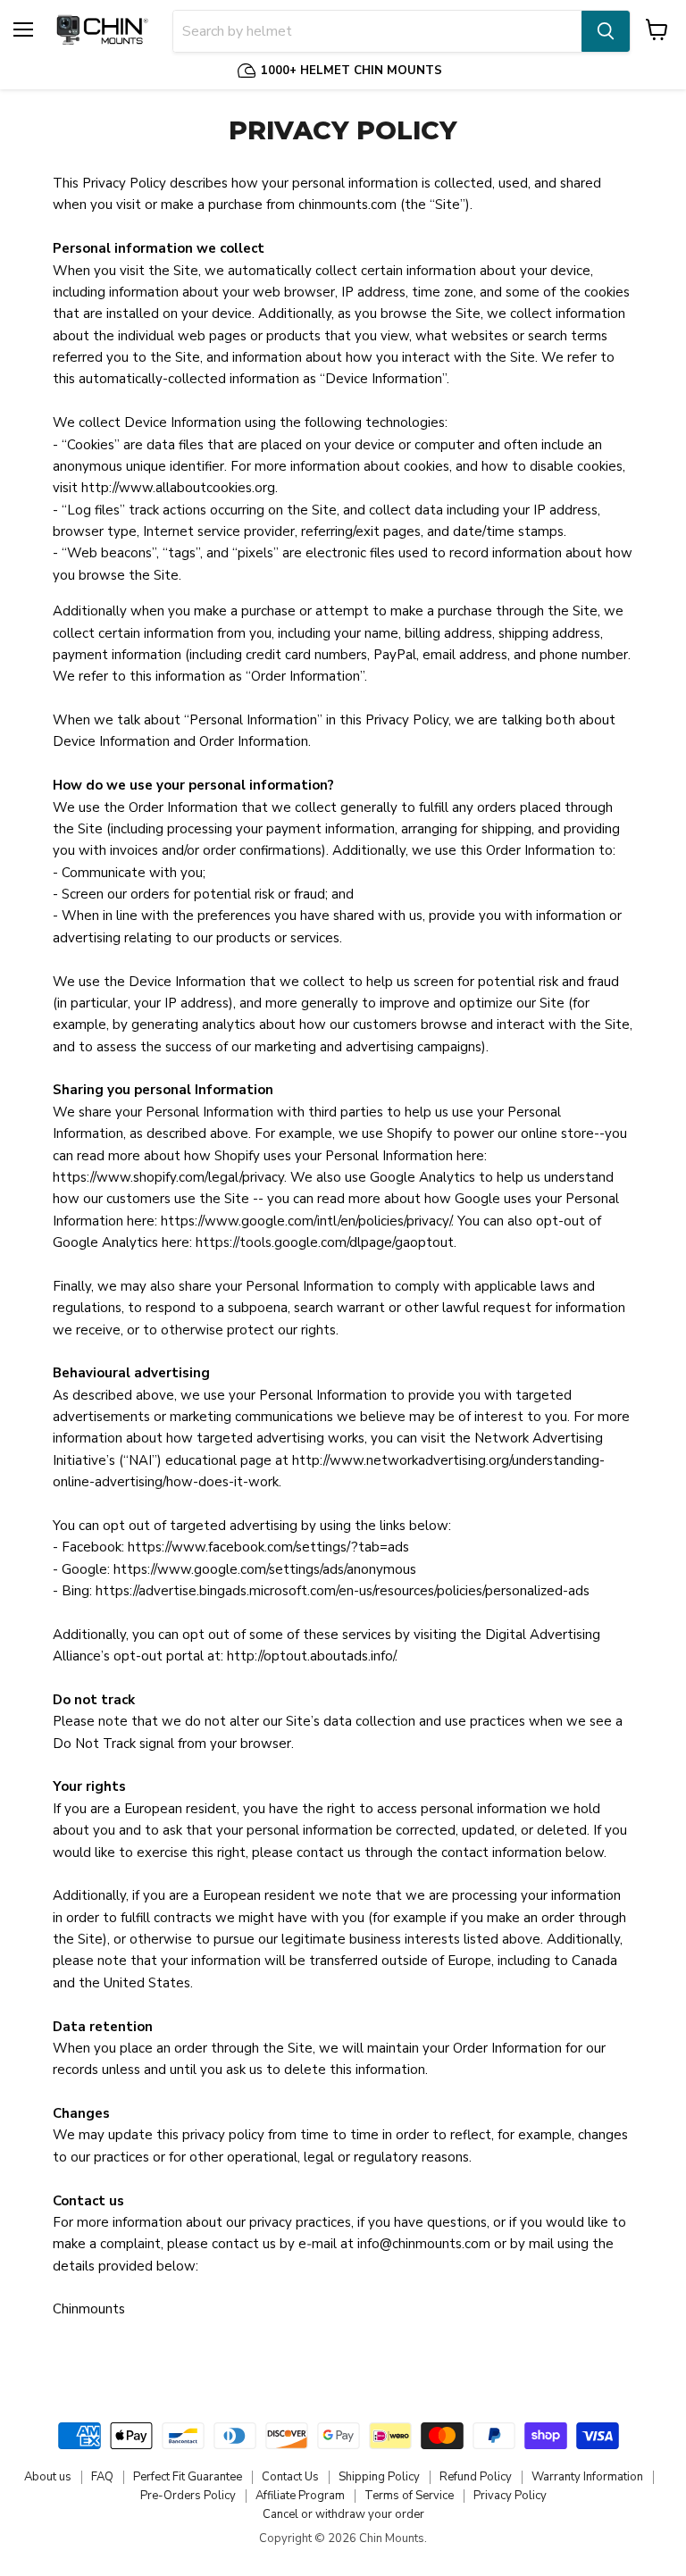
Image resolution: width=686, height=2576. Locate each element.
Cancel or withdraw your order (343, 2514)
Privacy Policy (510, 2496)
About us (48, 2477)
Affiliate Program (300, 2496)
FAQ (102, 2477)
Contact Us (290, 2477)
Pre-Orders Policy (188, 2496)
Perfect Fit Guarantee (188, 2477)
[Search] (606, 31)
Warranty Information (587, 2477)
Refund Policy (476, 2477)
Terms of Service (409, 2496)
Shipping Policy (379, 2477)
